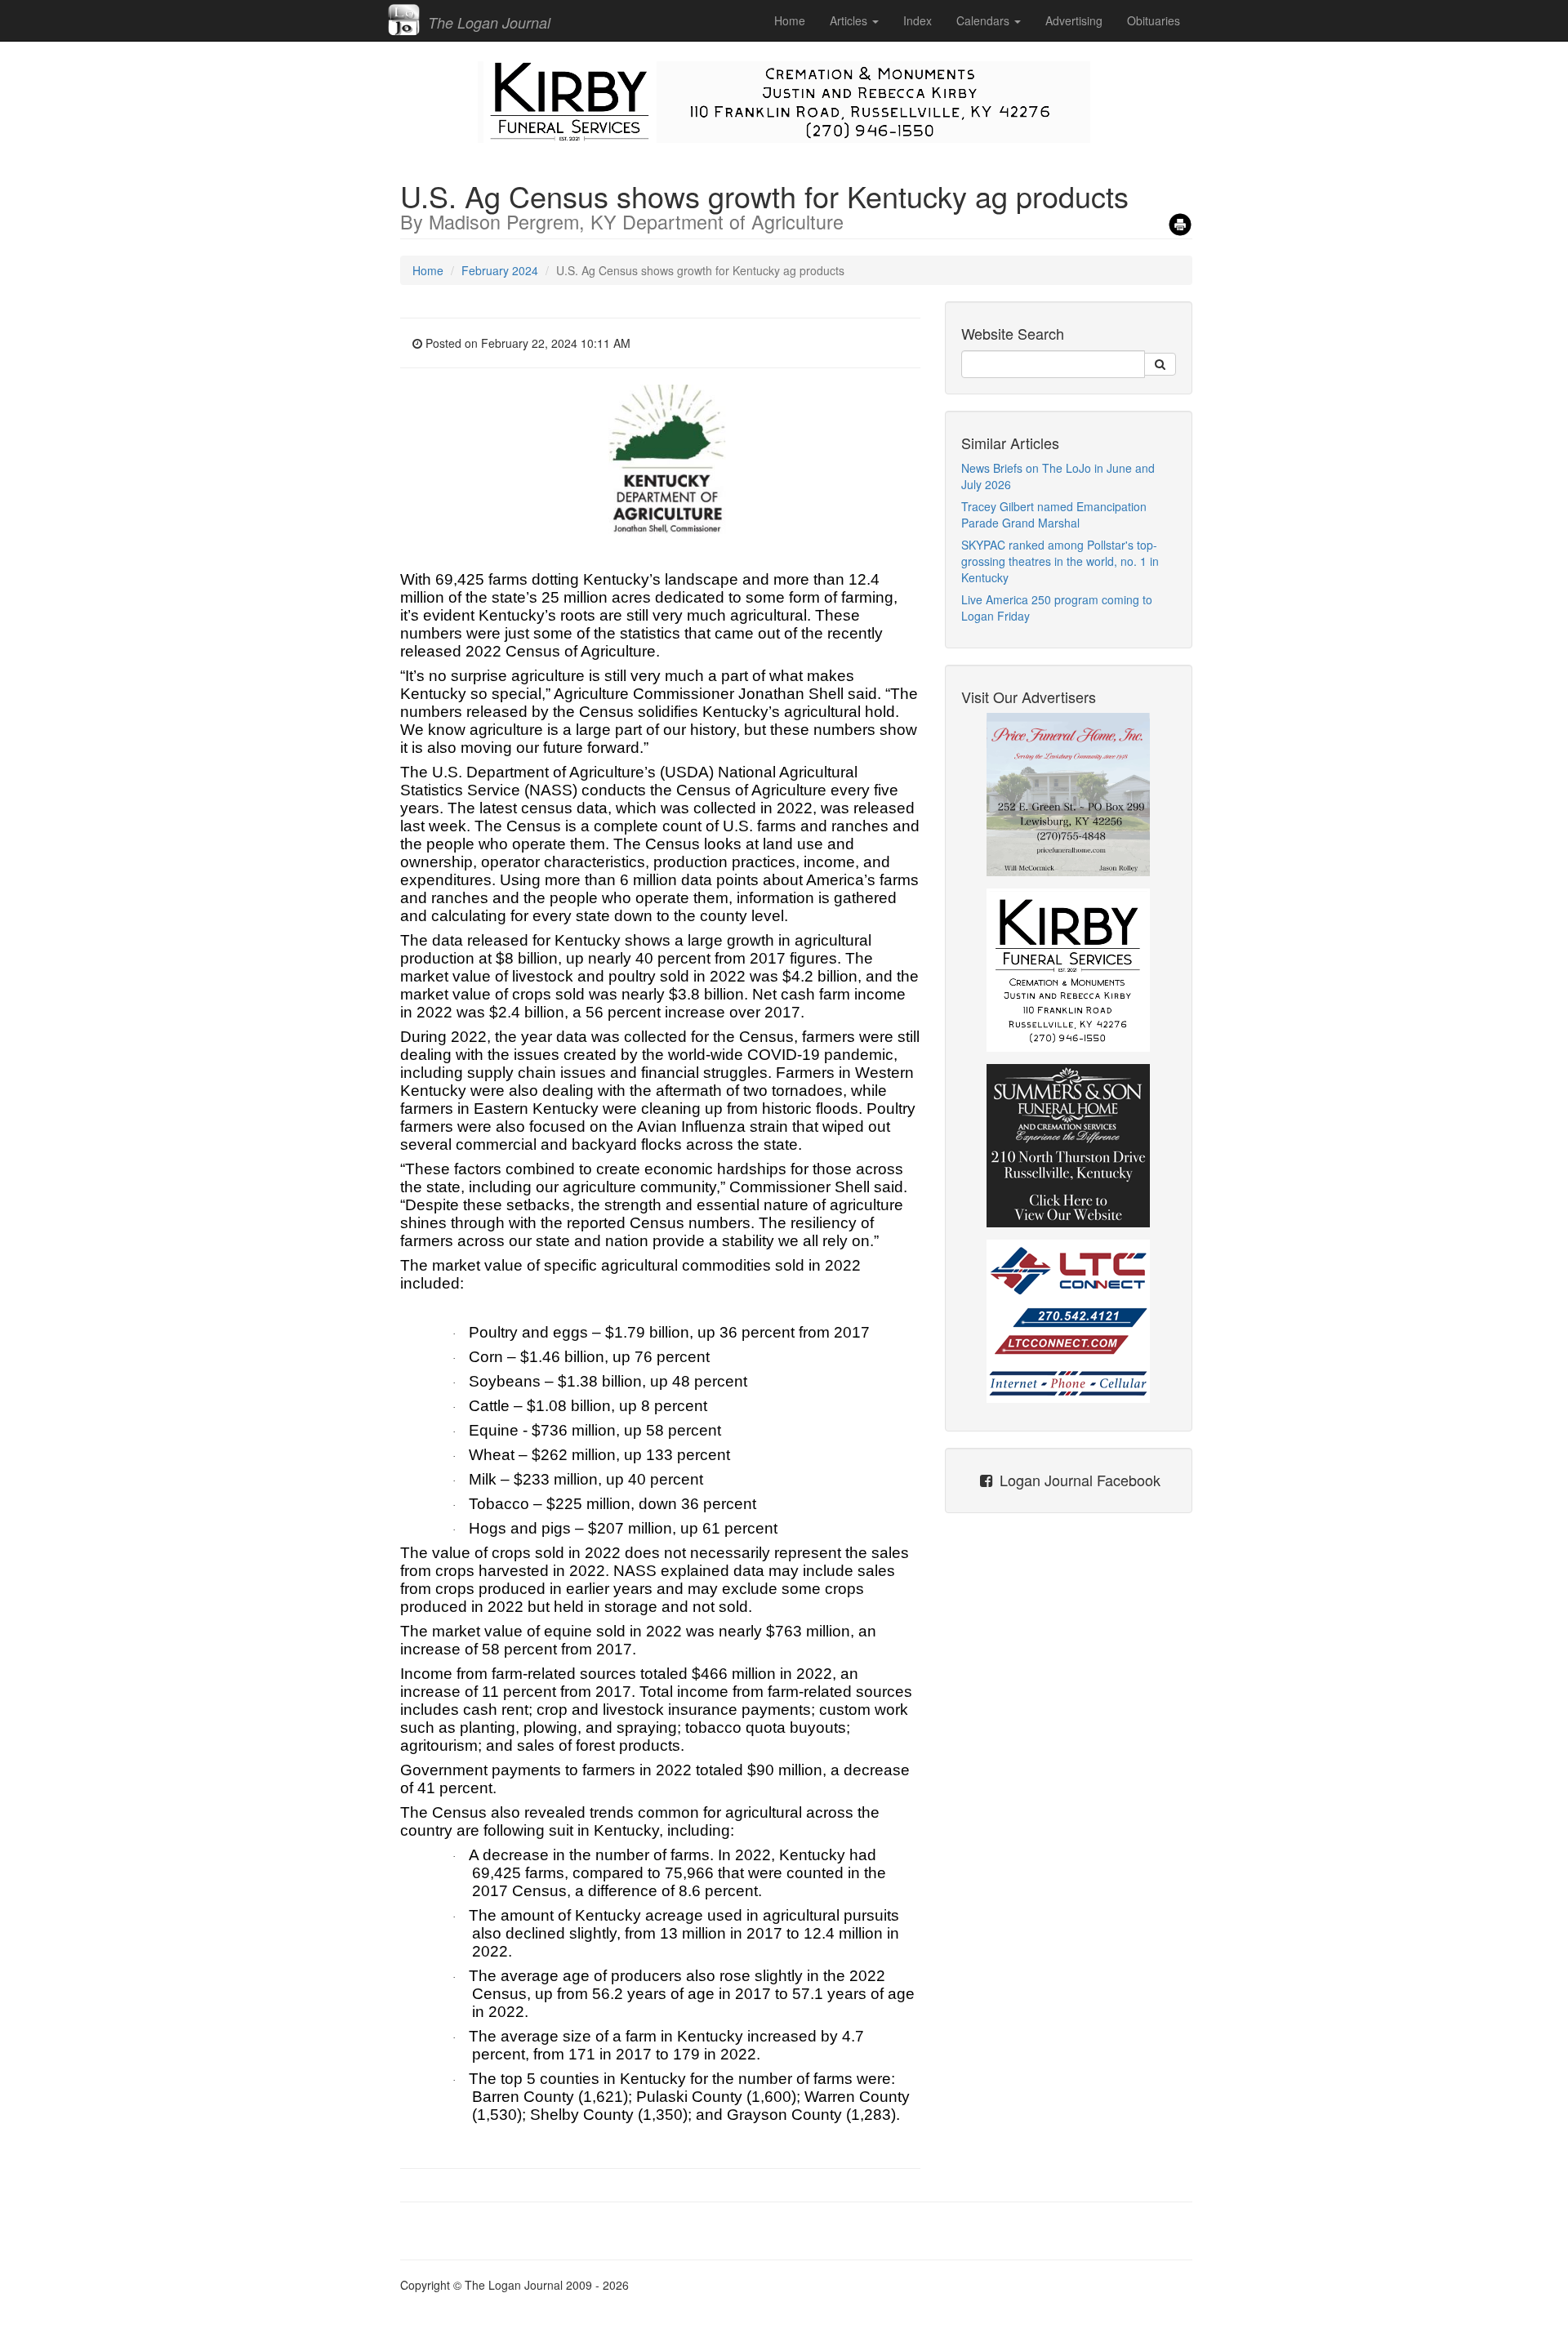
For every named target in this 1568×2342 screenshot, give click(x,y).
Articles (850, 20)
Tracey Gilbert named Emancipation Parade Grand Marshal (1054, 514)
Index (918, 20)
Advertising (1074, 20)
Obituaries (1154, 20)
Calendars (984, 20)
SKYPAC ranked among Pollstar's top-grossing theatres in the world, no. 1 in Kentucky (1060, 561)
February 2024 (500, 270)
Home (790, 20)
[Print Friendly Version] (1180, 219)
